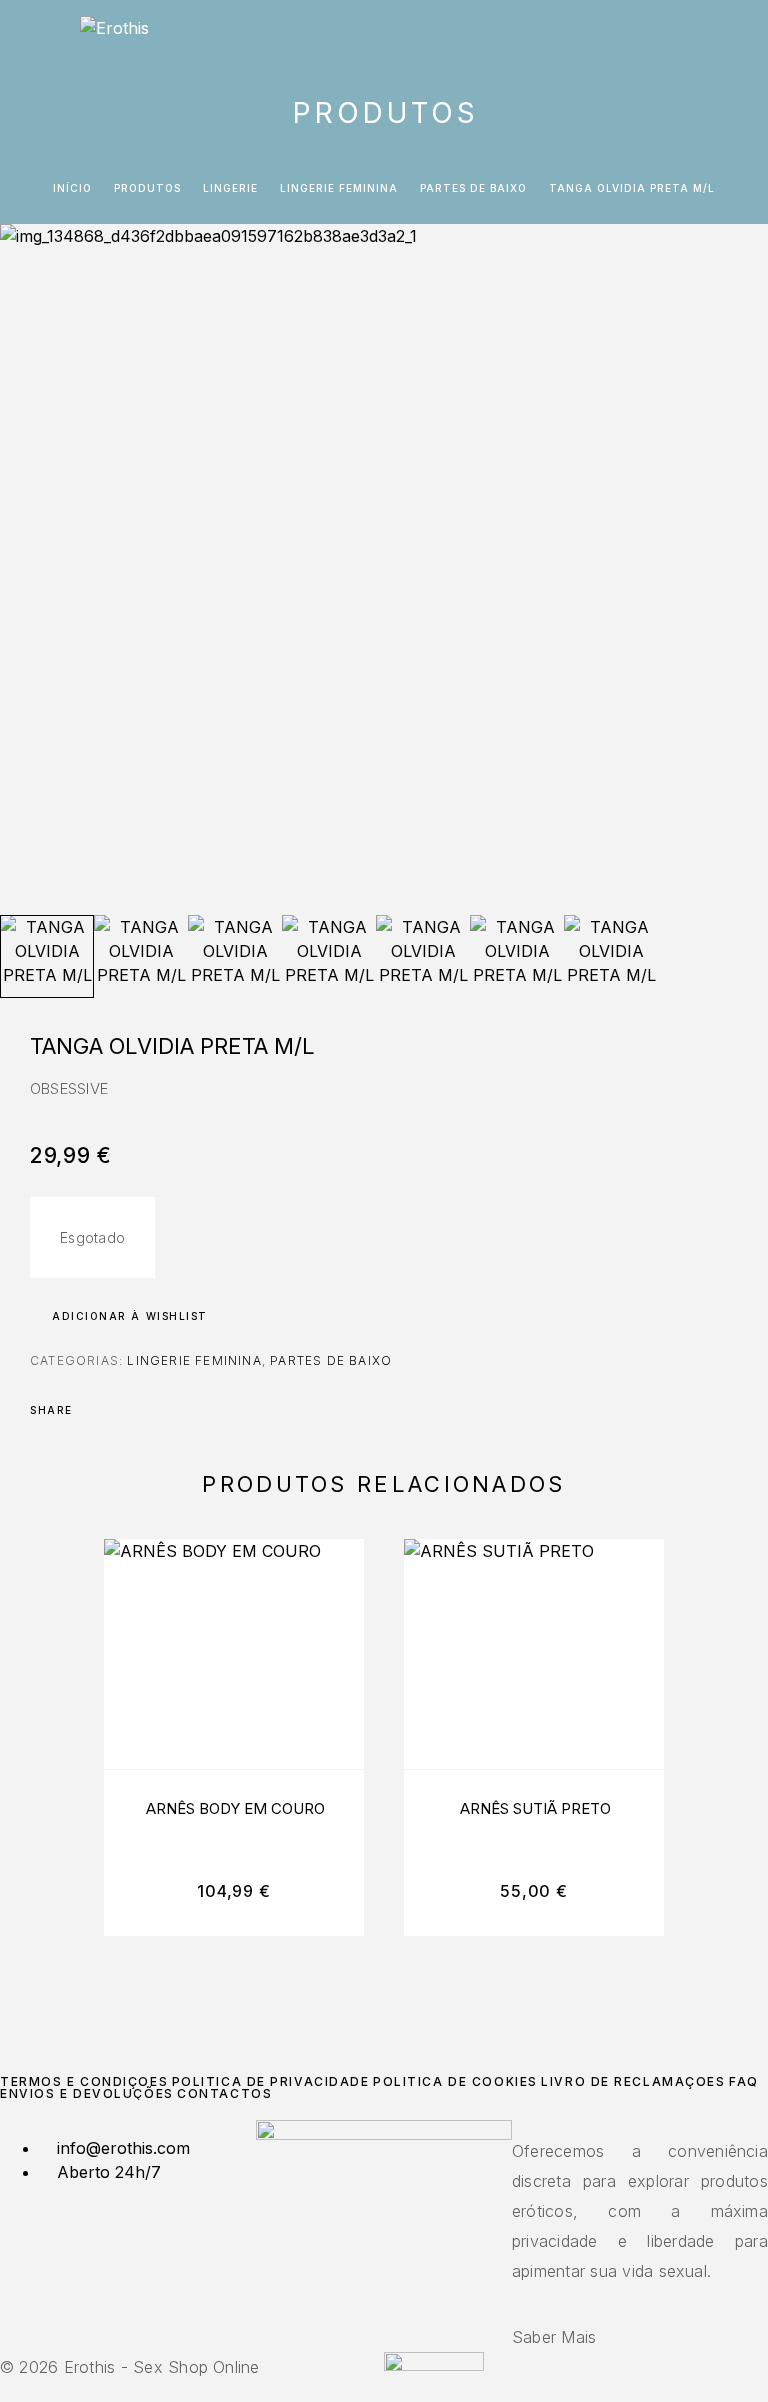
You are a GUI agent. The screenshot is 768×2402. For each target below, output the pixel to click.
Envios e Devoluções (87, 2093)
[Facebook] (372, 2293)
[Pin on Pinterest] (146, 1410)
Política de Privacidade (271, 2081)
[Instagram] (384, 2293)
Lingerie (230, 188)
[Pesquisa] (675, 37)
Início (72, 188)
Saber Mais (554, 2337)
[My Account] (707, 37)
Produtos (147, 188)
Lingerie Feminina (339, 188)
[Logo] (114, 35)
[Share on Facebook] (94, 1410)
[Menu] (40, 35)
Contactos (224, 2093)
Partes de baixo (473, 188)
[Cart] (739, 36)
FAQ (744, 2081)
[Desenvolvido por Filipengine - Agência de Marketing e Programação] (434, 2365)
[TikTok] (396, 2293)
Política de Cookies (455, 2081)
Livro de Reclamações (633, 2081)
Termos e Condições (84, 2081)
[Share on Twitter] (120, 1410)
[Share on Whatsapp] (172, 1410)
